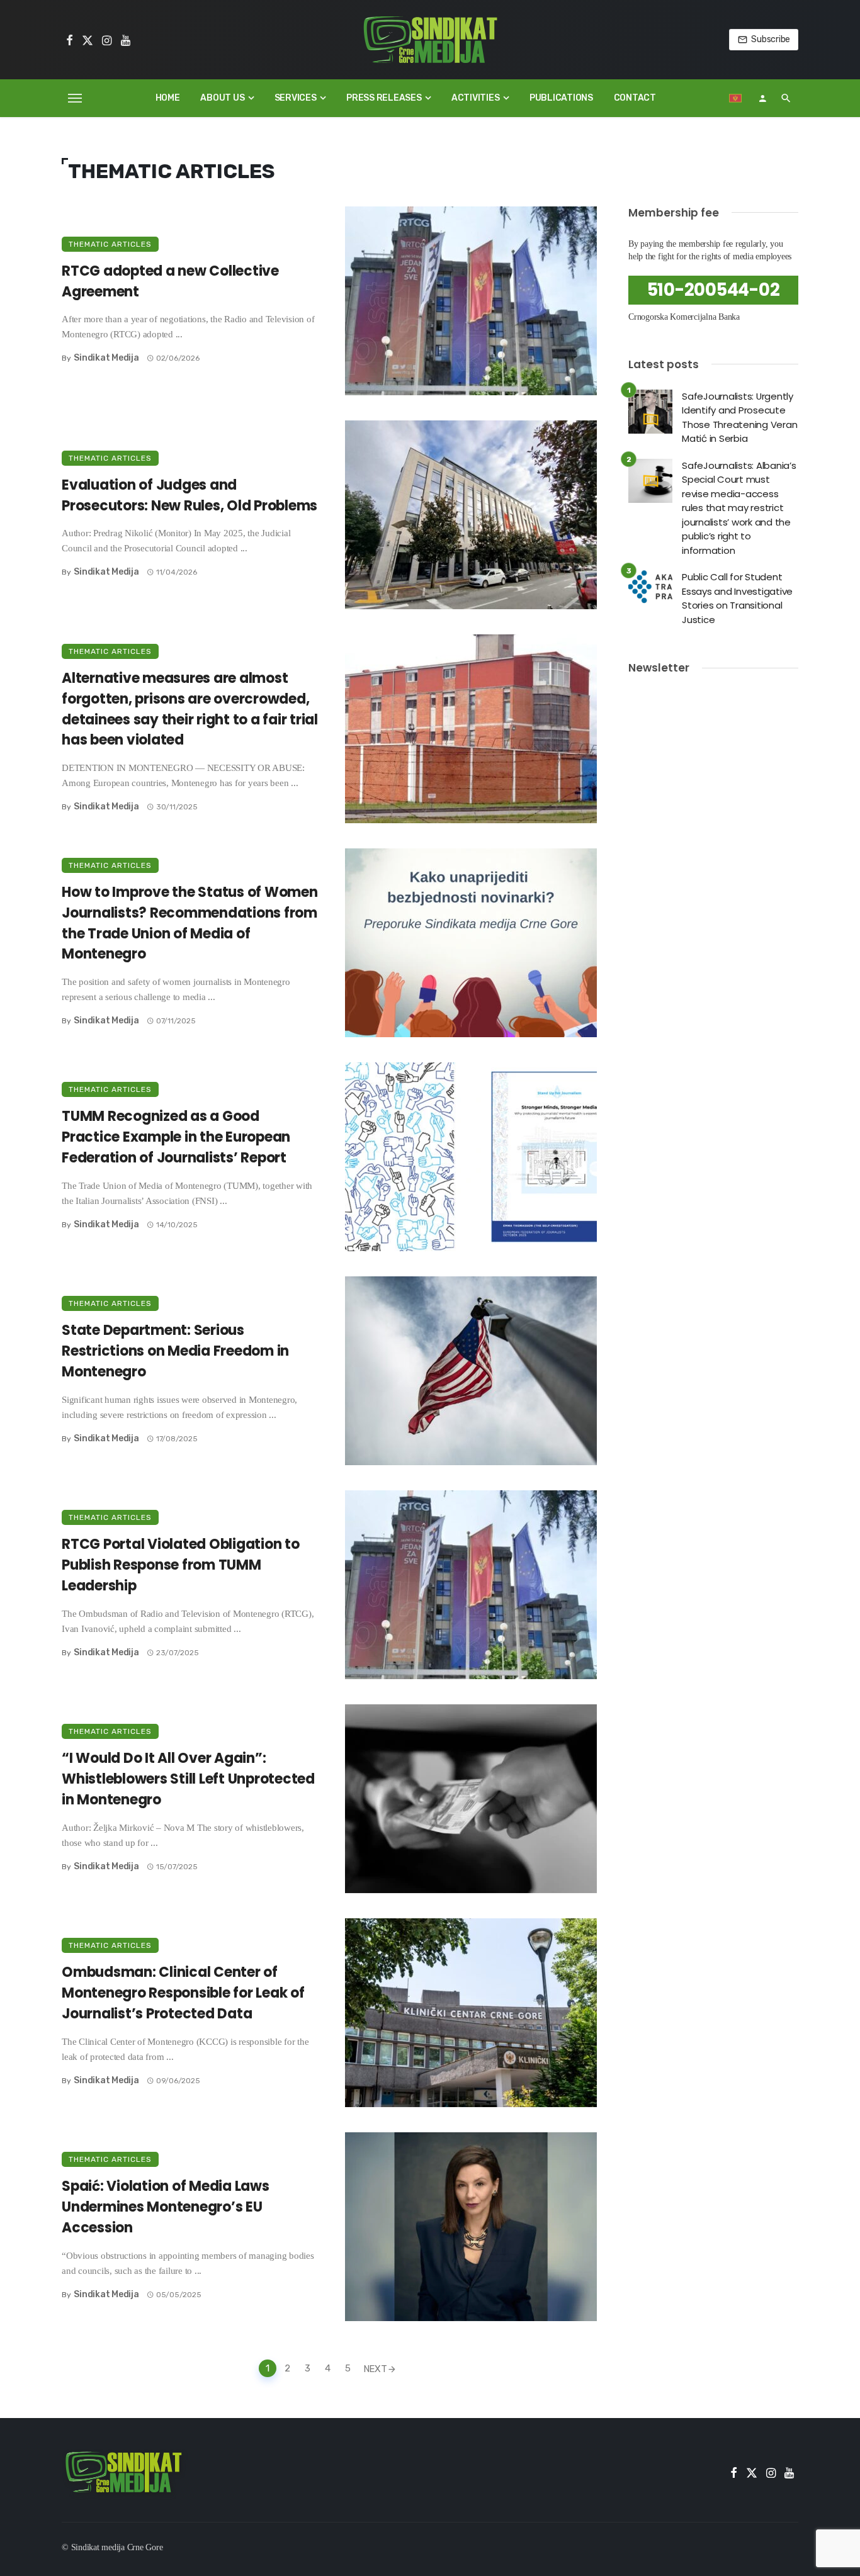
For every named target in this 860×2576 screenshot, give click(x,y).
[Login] (762, 98)
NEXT (375, 2368)
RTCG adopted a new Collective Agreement (170, 281)
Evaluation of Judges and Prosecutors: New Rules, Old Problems (190, 495)
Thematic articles (110, 244)
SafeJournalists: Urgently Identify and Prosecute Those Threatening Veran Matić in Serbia (739, 418)
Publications (561, 98)
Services (296, 98)
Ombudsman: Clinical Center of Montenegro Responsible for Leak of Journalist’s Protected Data (183, 1993)
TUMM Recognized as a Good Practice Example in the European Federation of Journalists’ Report (176, 1137)
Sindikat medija (106, 358)
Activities (476, 98)
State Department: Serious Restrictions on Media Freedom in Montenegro (175, 1351)
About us (222, 98)
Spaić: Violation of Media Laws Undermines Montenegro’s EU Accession (166, 2207)
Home (168, 98)
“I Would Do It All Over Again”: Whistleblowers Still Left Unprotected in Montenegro (188, 1779)
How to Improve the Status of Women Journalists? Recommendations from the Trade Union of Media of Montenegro (190, 923)
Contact (635, 98)
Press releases (384, 98)
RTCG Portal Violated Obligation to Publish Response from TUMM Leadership (181, 1565)
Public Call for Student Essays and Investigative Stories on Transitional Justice (737, 598)
